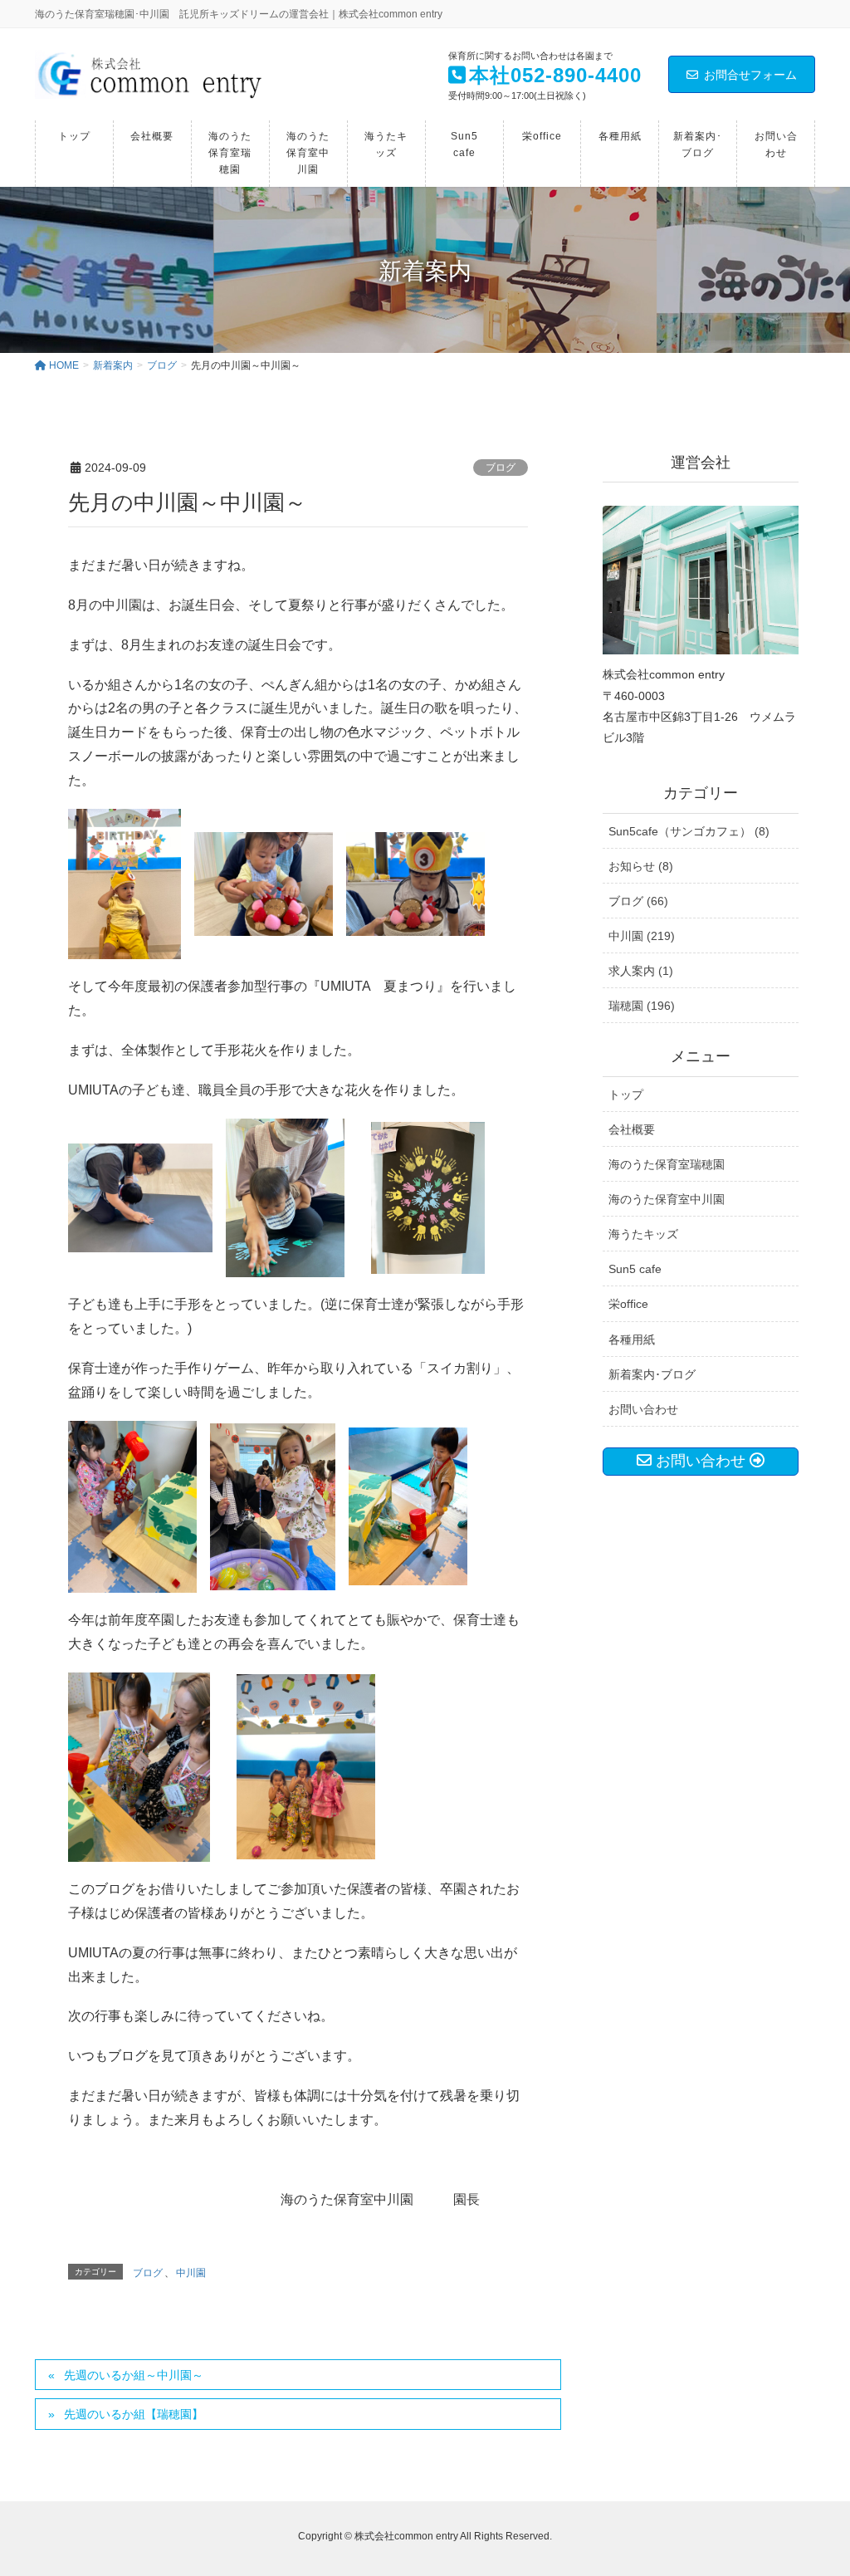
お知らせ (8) (641, 866)
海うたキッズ (643, 1234)
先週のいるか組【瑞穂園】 (134, 2414)
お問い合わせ (643, 1409)
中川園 (191, 2273)
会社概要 (632, 1129)
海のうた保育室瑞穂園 (667, 1164)
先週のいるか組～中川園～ (134, 2375)
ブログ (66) (638, 901)
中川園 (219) (642, 936)
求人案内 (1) (641, 971)
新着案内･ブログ (652, 1374)
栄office (628, 1304)
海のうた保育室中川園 (667, 1199)
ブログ (501, 468)
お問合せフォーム (750, 75)
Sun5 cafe (635, 1269)
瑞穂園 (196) (642, 1006)
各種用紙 (632, 1339)
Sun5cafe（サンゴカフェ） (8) (689, 831)
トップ (626, 1095)
